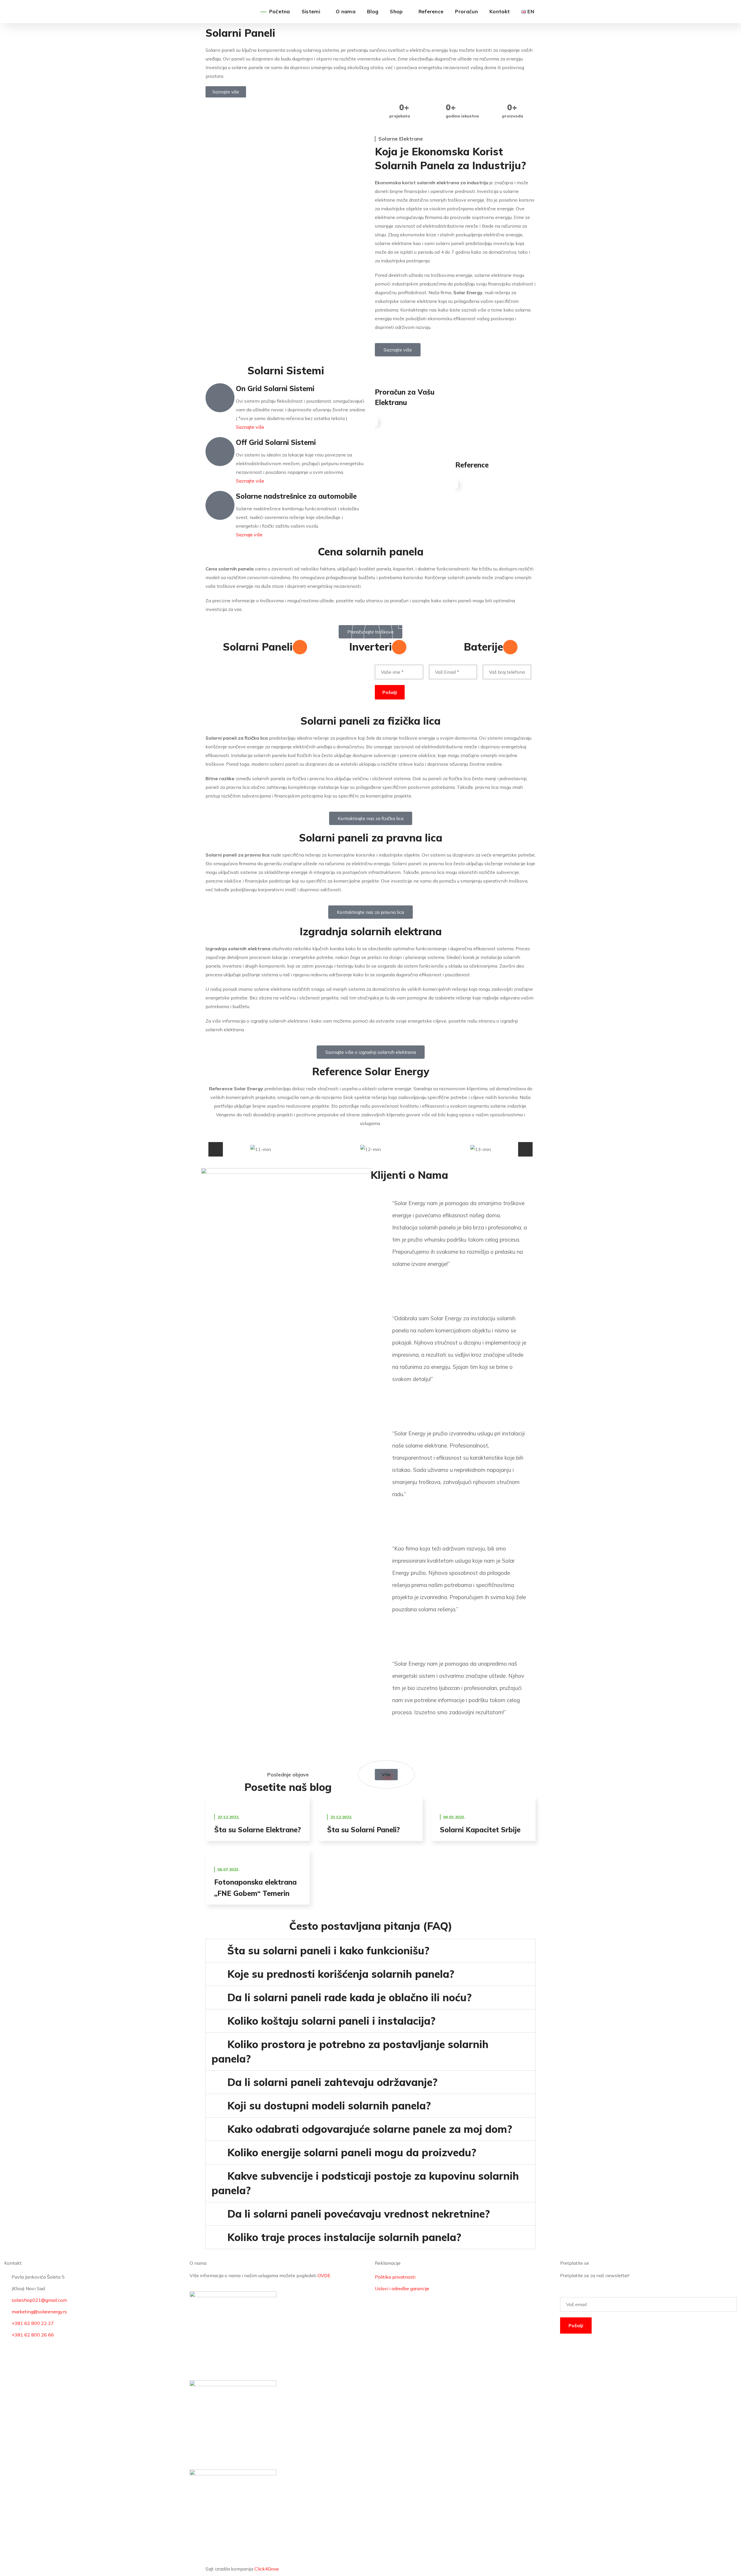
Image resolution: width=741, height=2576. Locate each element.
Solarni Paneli (258, 647)
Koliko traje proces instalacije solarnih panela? (344, 2237)
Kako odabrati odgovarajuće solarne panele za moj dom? (370, 2129)
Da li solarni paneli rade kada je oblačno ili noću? (349, 1997)
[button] (216, 1149)
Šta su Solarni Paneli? (363, 1830)
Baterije (483, 647)
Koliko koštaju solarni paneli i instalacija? (331, 2021)
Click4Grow (267, 2569)
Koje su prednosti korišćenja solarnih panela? (341, 1974)
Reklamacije (388, 2263)
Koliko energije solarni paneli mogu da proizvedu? (352, 2152)
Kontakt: (13, 2263)
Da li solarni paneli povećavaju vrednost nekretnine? (358, 2214)
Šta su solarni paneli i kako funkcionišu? (328, 1950)
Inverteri (370, 647)
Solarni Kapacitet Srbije (480, 1830)
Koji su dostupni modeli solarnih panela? (329, 2105)
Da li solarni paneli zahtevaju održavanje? (332, 2082)
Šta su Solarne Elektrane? (257, 1830)
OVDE (324, 2275)
